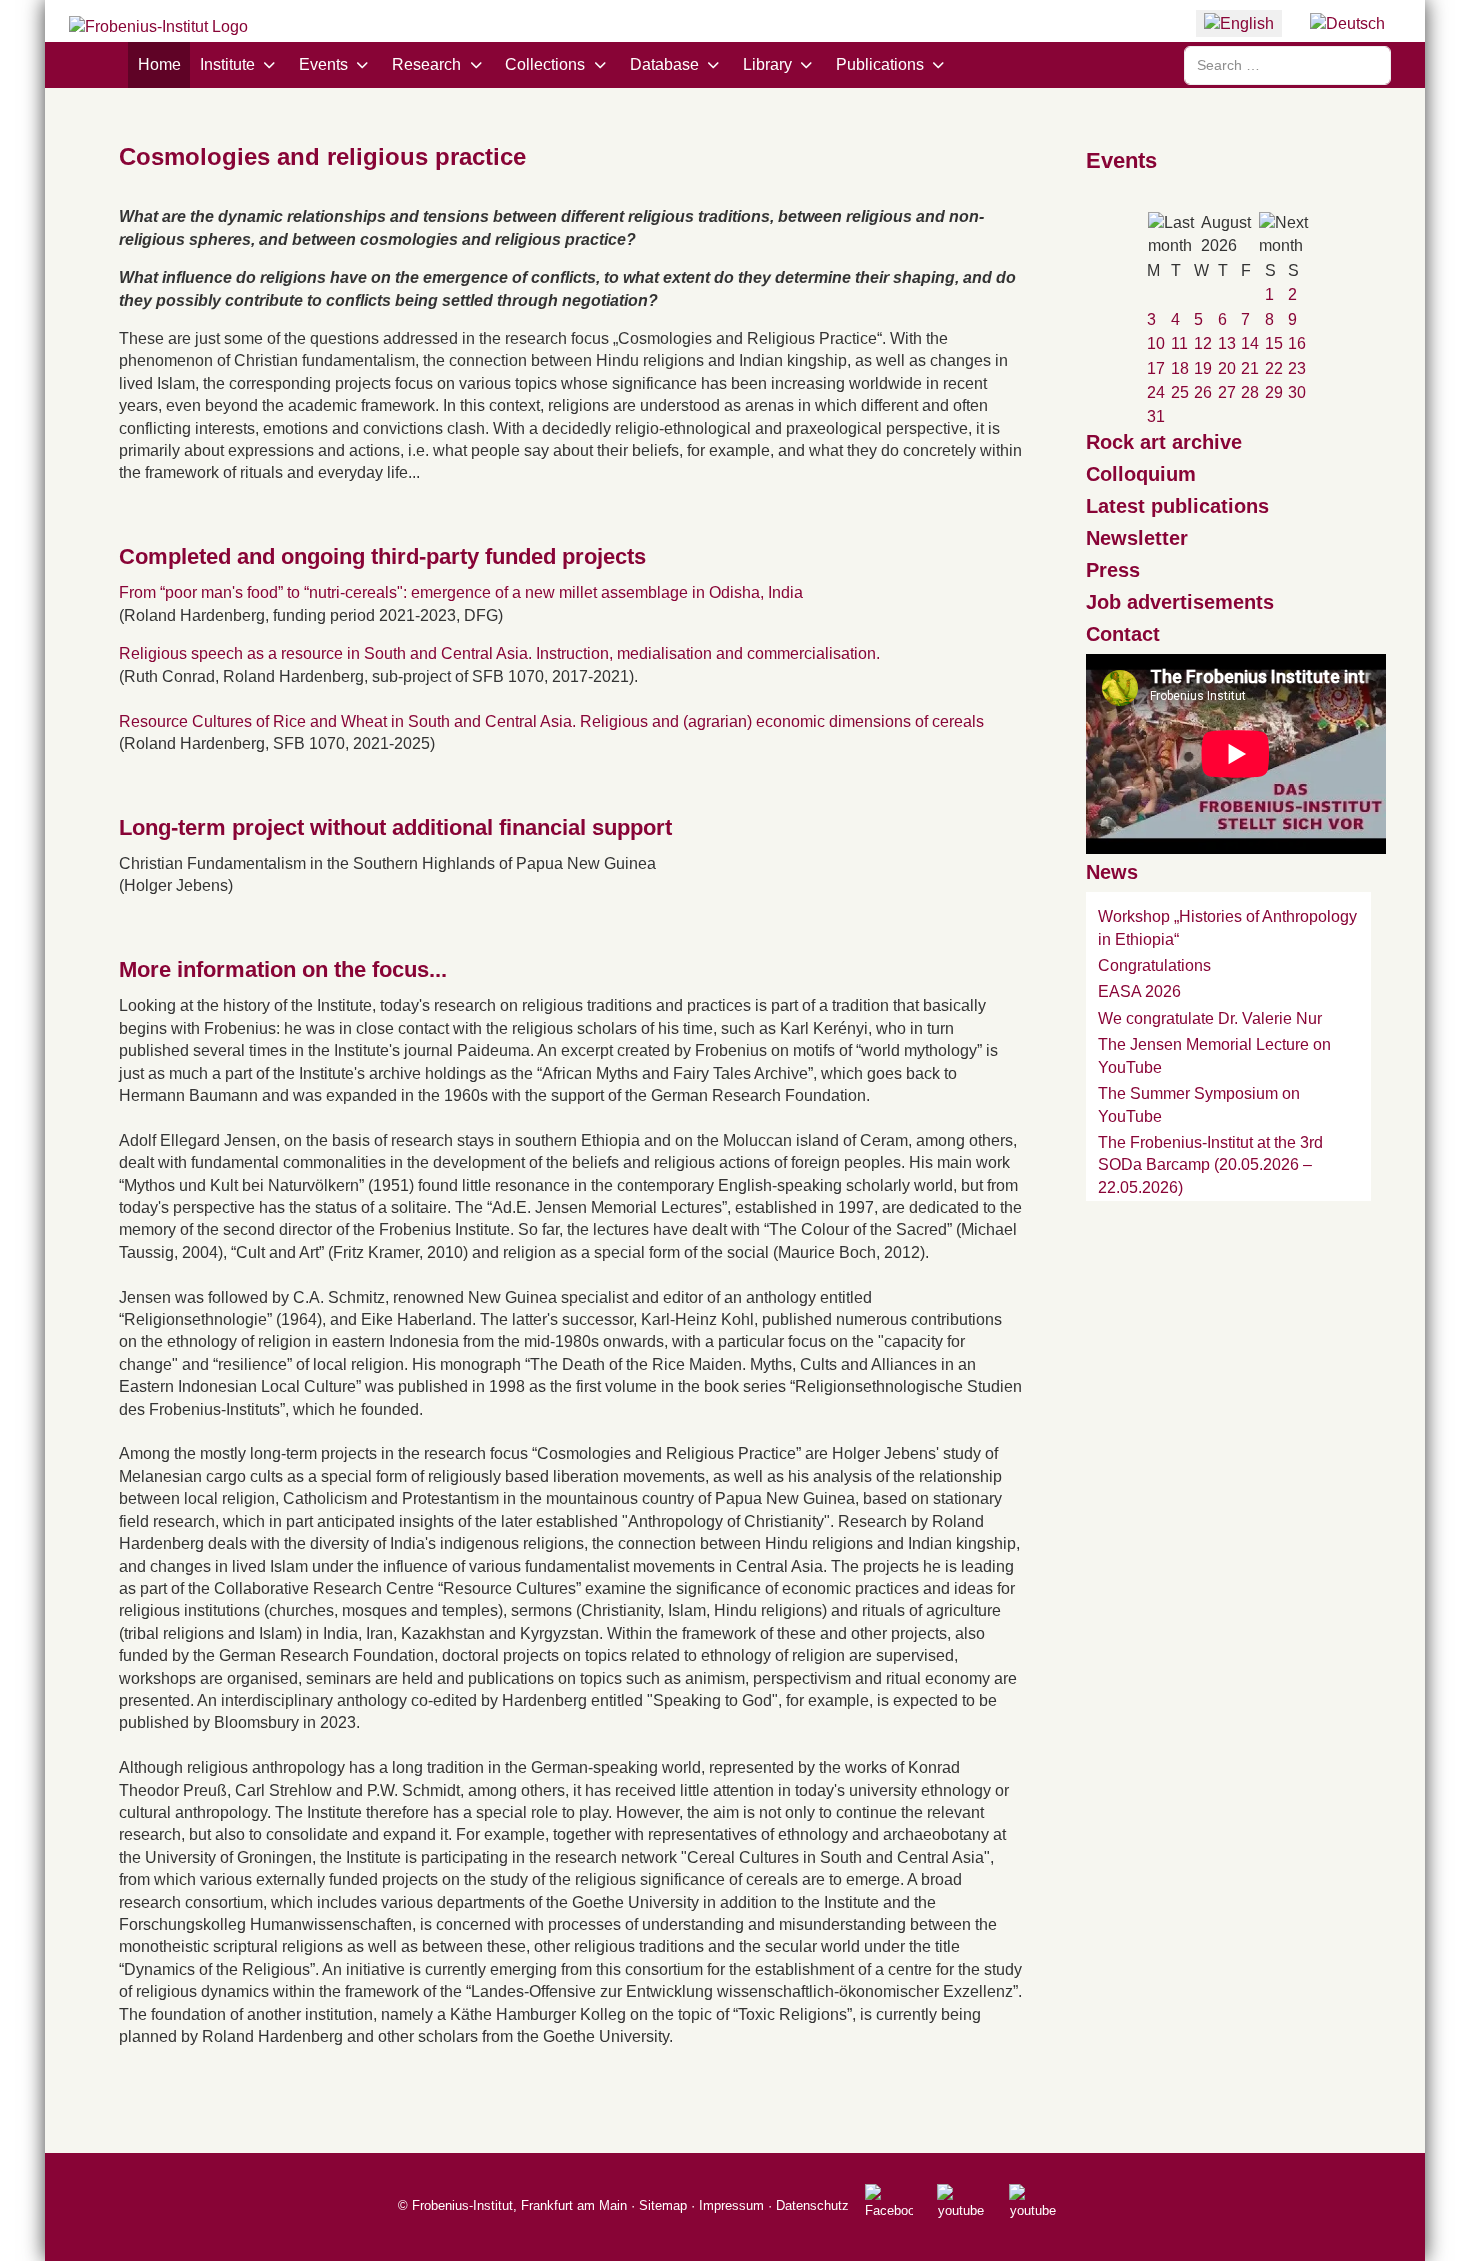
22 (1274, 368)
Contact (1123, 634)
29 (1274, 392)
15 (1274, 343)
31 (1156, 416)
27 (1227, 392)
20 (1227, 368)
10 (1156, 343)
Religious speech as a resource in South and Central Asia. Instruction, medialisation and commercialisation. (499, 653)
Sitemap (663, 2205)
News (1112, 872)
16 (1297, 343)
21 (1250, 368)
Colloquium (1141, 474)
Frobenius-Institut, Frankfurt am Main (519, 2205)
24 (1156, 392)
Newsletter (1137, 538)
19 (1203, 368)
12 (1203, 343)
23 (1297, 368)
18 (1180, 368)
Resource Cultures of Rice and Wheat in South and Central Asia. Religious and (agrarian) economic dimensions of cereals (551, 721)
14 (1250, 343)
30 (1297, 392)
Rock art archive (1164, 442)
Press (1113, 570)
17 (1156, 368)
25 (1180, 392)
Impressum (731, 2205)
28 (1250, 392)
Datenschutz (812, 2205)
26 (1203, 392)
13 (1227, 343)
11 (1179, 343)
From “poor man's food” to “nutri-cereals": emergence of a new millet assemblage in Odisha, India (461, 592)
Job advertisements (1180, 602)
